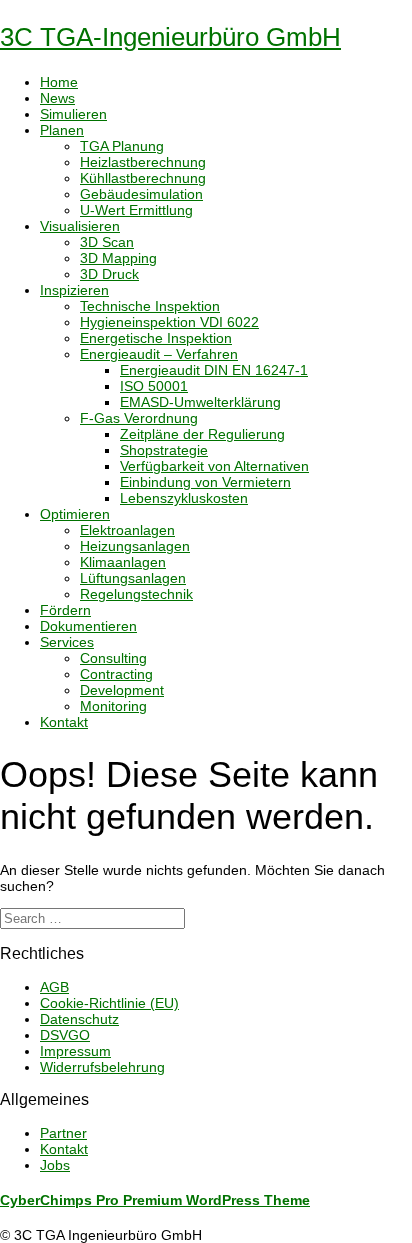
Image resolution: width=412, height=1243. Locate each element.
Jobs (55, 1165)
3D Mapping (118, 258)
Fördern (65, 610)
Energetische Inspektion (156, 338)
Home (59, 82)
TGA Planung (122, 146)
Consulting (113, 658)
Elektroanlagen (127, 530)
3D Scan (107, 242)
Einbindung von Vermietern (205, 482)
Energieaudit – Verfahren (159, 354)
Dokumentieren (88, 626)
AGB (54, 987)
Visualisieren (80, 226)
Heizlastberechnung (143, 162)
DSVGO (65, 1035)
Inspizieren (74, 290)
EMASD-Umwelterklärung (200, 402)
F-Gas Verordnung (139, 418)
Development (122, 690)
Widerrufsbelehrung (102, 1067)
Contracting (116, 674)
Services (67, 642)
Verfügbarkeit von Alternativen (214, 466)
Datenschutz (79, 1019)
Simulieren (73, 114)
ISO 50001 (154, 386)
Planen (62, 130)
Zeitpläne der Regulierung (202, 434)
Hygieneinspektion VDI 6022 (169, 322)
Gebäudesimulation (141, 194)
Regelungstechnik (136, 594)
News (57, 98)
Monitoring (113, 706)
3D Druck (109, 274)
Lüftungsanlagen (133, 578)
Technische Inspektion (150, 306)
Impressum (75, 1051)
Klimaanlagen (123, 562)
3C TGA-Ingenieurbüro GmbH (170, 37)
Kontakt (64, 722)
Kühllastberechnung (143, 178)
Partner (63, 1133)
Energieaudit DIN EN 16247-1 (214, 370)
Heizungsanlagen (135, 546)
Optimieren (75, 514)
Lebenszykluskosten (184, 498)
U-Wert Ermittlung (136, 210)
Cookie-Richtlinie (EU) (109, 1003)
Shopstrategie (164, 450)
